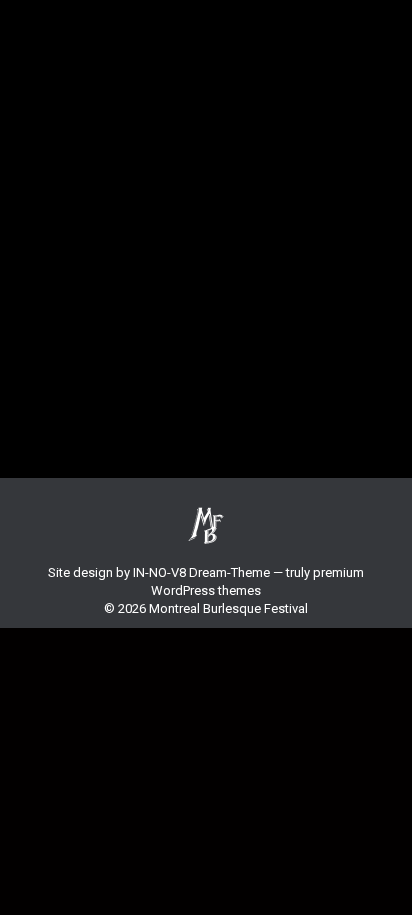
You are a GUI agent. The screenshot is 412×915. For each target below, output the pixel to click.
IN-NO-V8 (159, 572)
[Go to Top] (382, 885)
